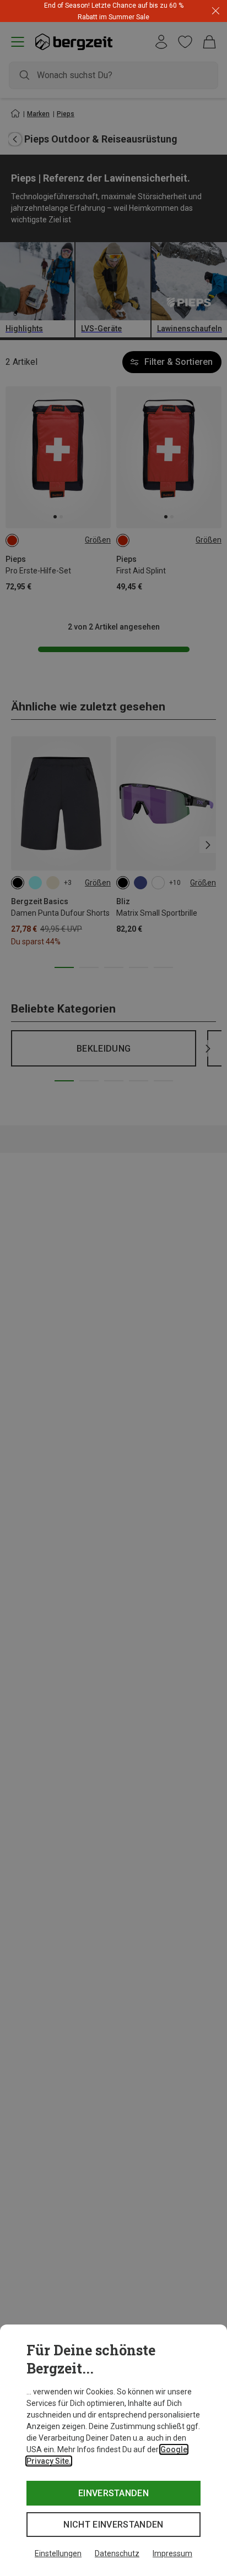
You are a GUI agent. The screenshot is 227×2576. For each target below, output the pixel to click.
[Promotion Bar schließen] (216, 11)
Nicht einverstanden (113, 2525)
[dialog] (113, 2450)
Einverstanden (113, 2493)
